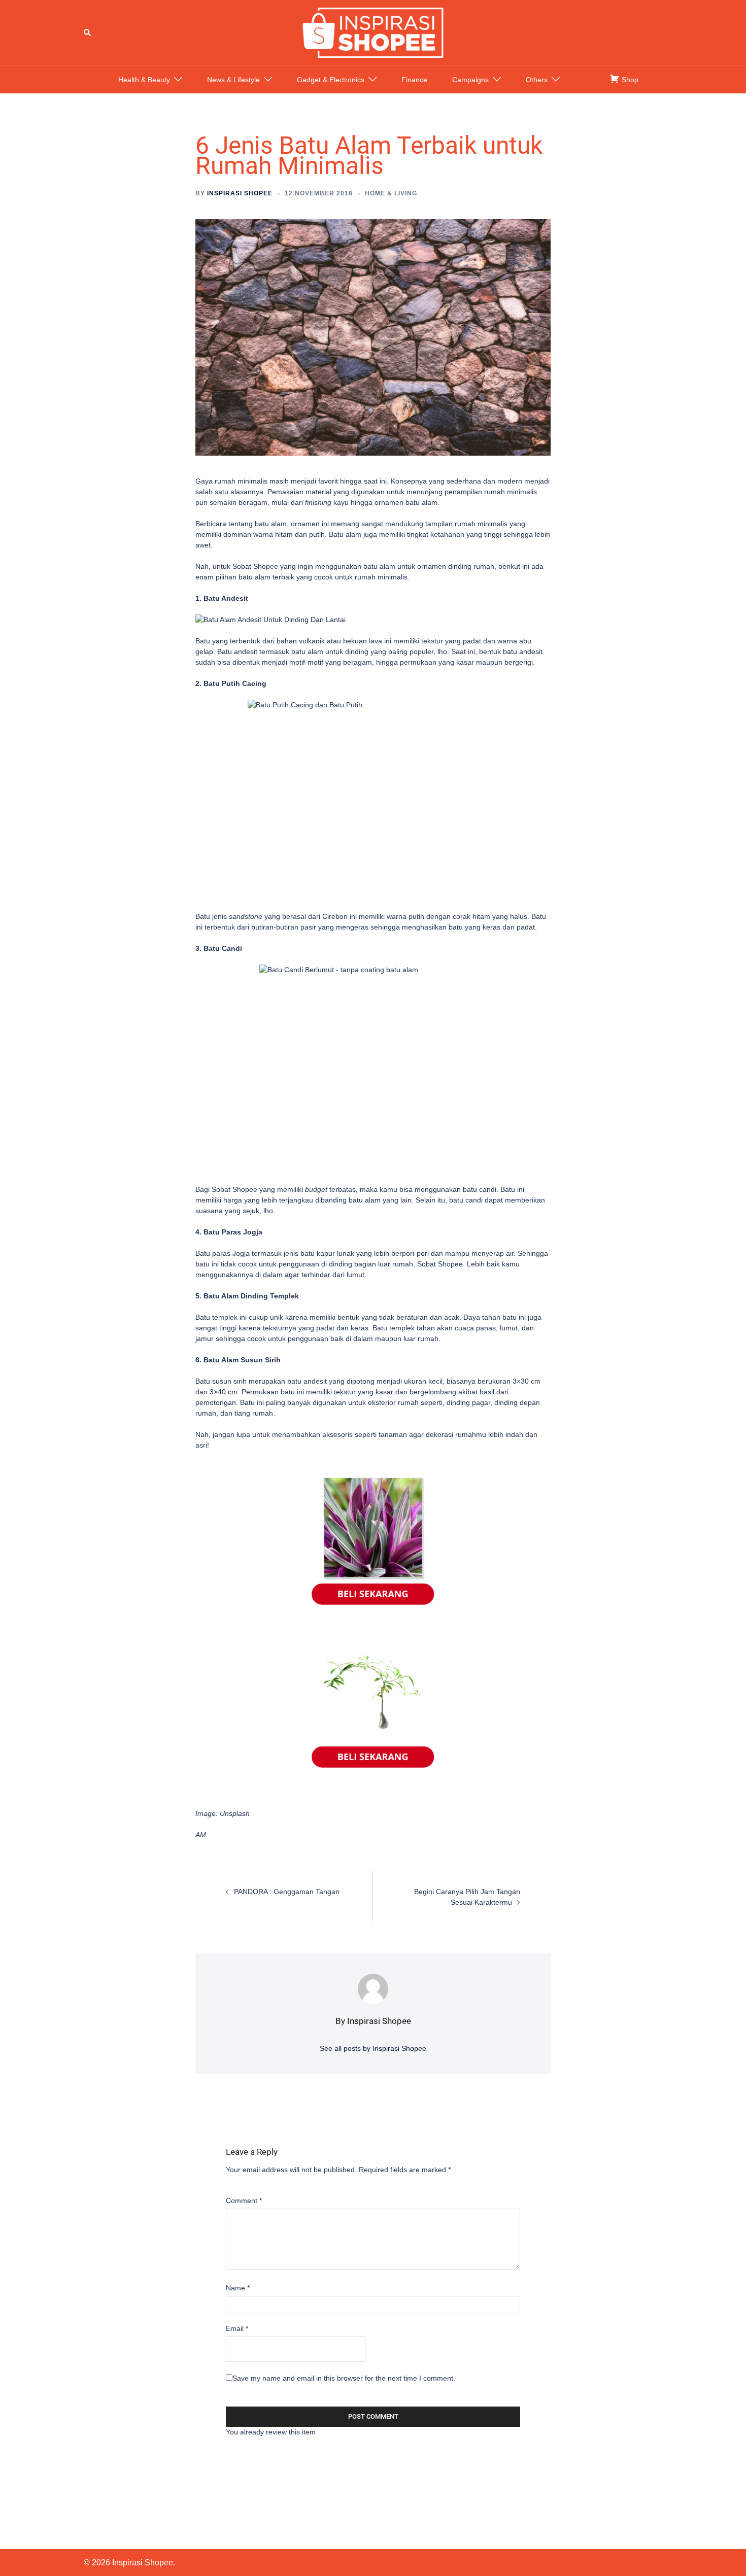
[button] (88, 32)
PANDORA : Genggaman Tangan (287, 1892)
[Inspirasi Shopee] (373, 32)
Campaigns (470, 80)
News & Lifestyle (233, 80)
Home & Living (391, 193)
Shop (629, 80)
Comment (244, 2201)
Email (237, 2328)
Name (238, 2288)
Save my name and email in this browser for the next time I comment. (344, 2378)
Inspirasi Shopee (240, 193)
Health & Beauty (144, 80)
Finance (414, 80)
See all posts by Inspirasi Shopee (373, 2048)
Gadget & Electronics (331, 80)
